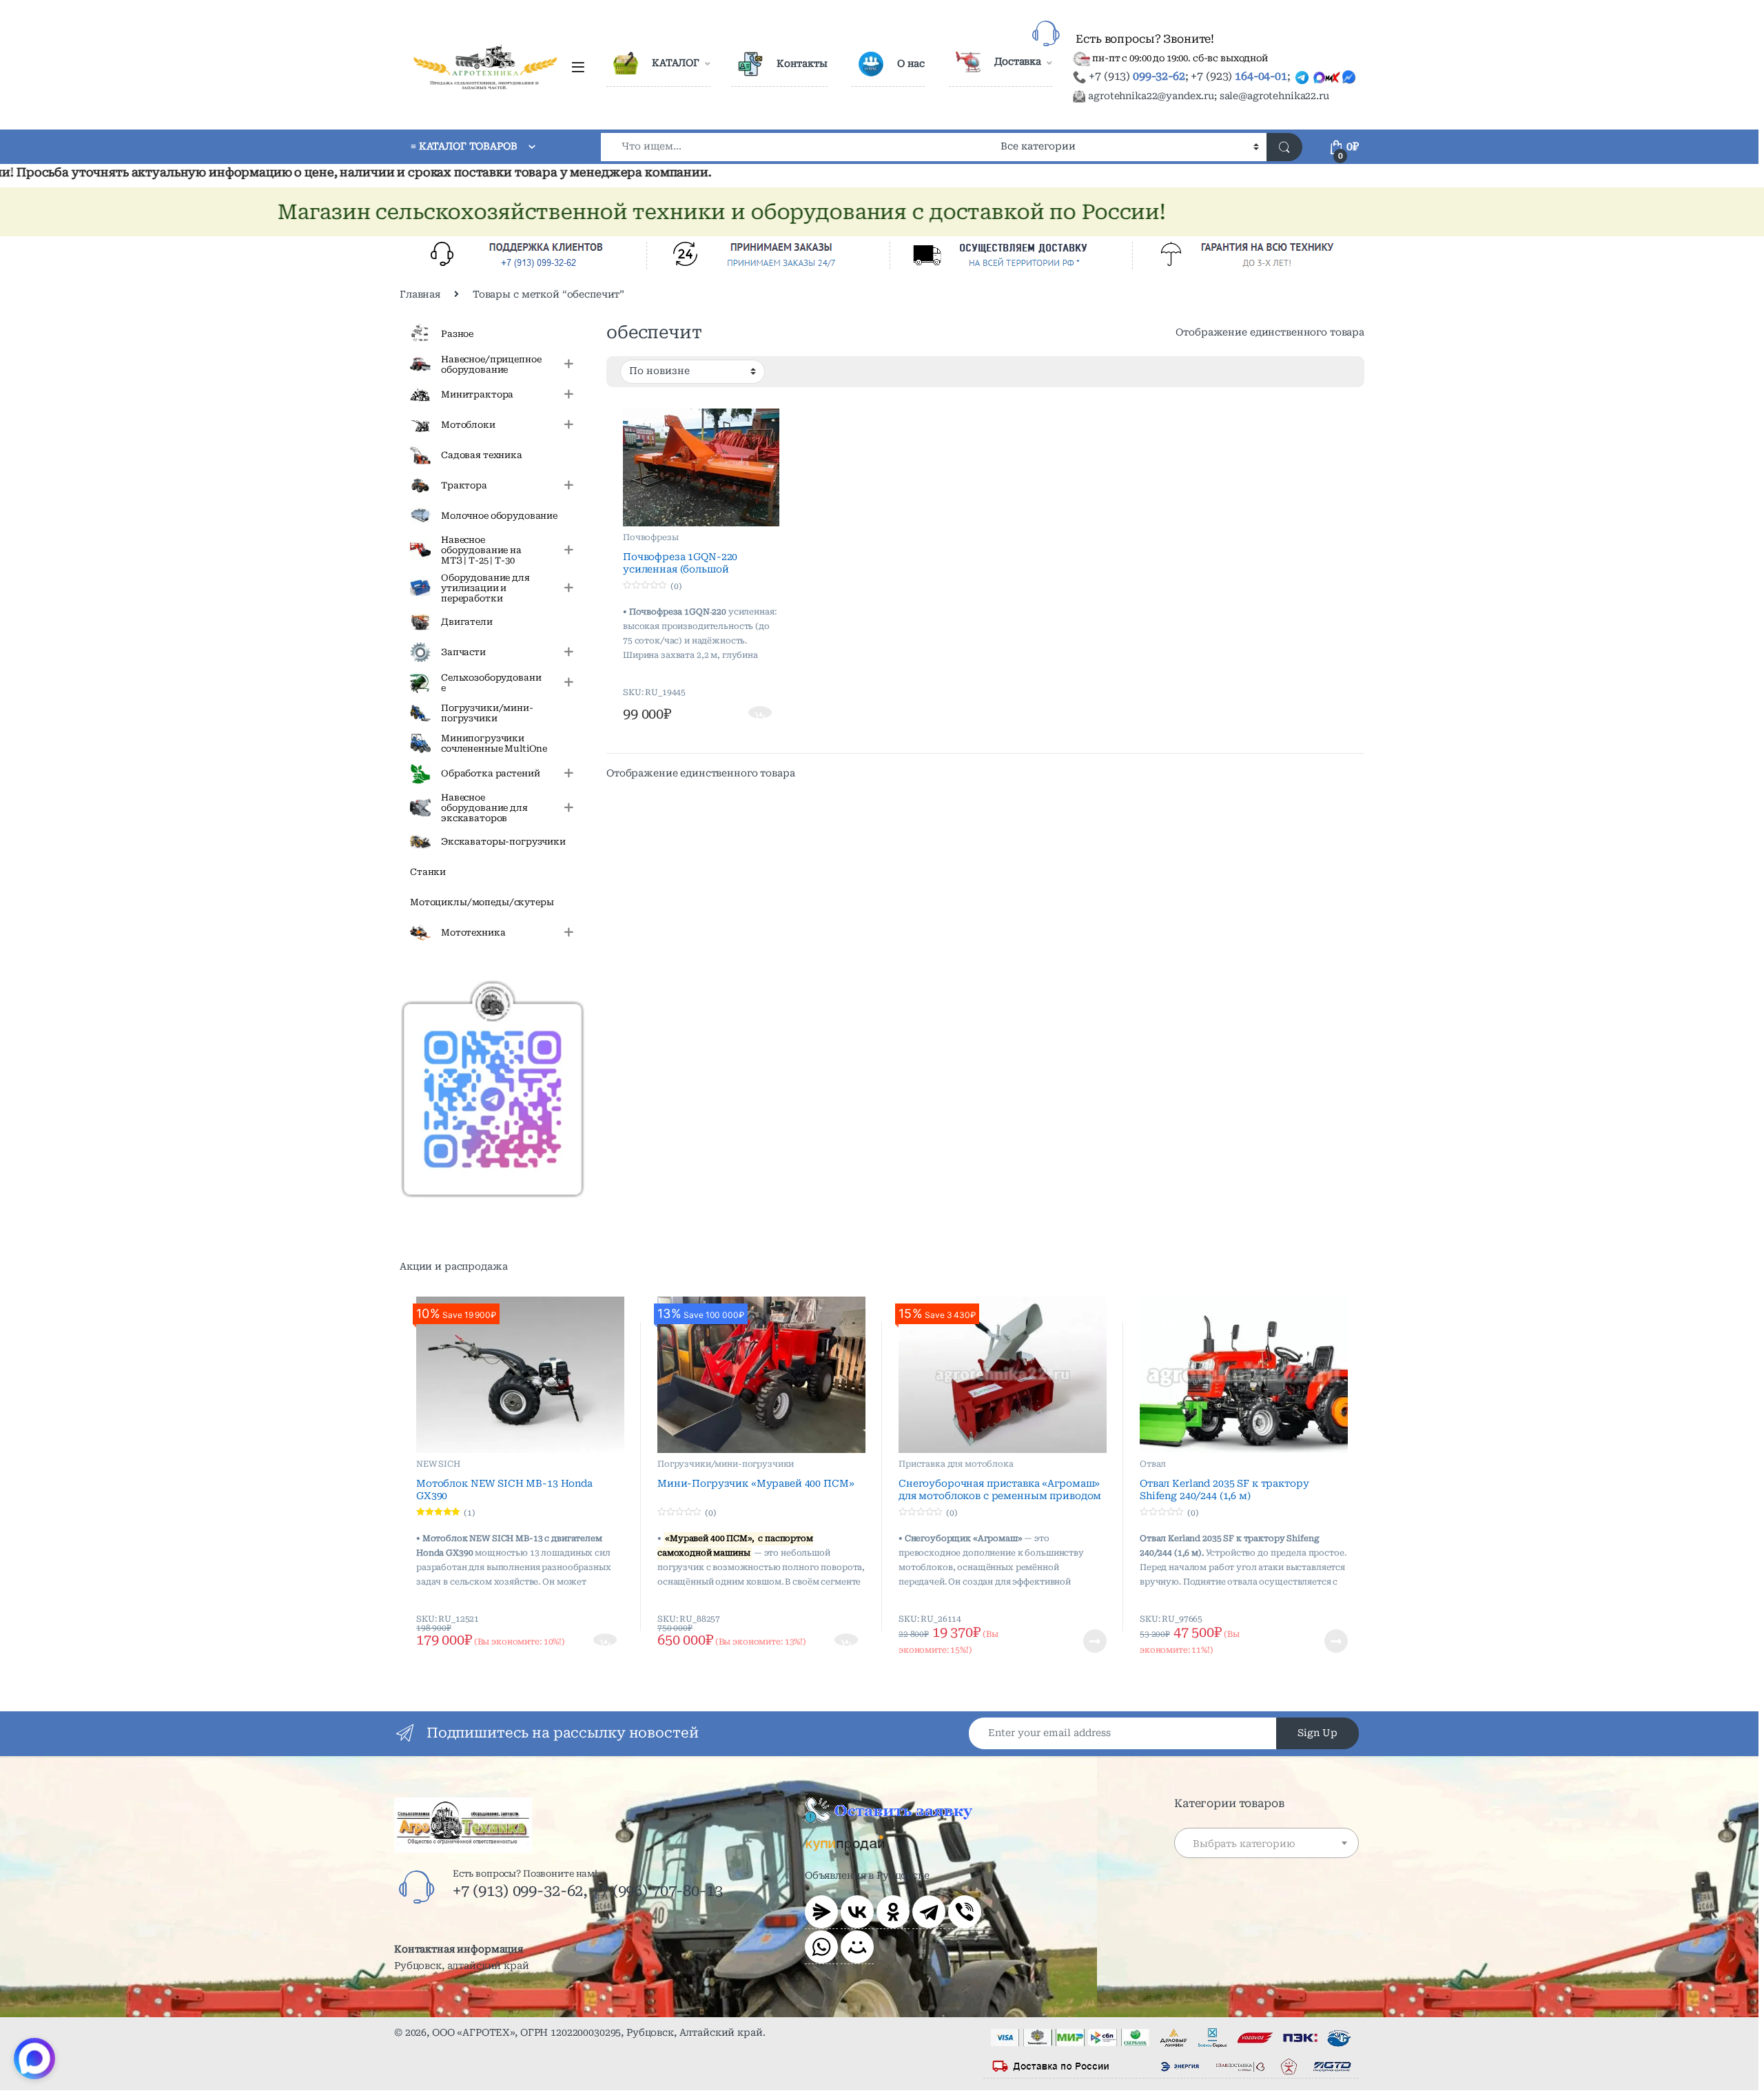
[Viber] (965, 1912)
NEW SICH (438, 1464)
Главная (420, 294)
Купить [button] (761, 714)
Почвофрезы (651, 537)
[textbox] (1266, 1844)
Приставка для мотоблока (956, 1464)
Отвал (1153, 1464)
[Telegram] (929, 1912)
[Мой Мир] (857, 1947)
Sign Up (1317, 1733)
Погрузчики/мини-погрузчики (726, 1464)
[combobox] (797, 147)
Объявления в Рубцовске (867, 1875)
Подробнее (1078, 1641)
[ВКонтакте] (857, 1912)
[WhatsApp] (821, 1947)
